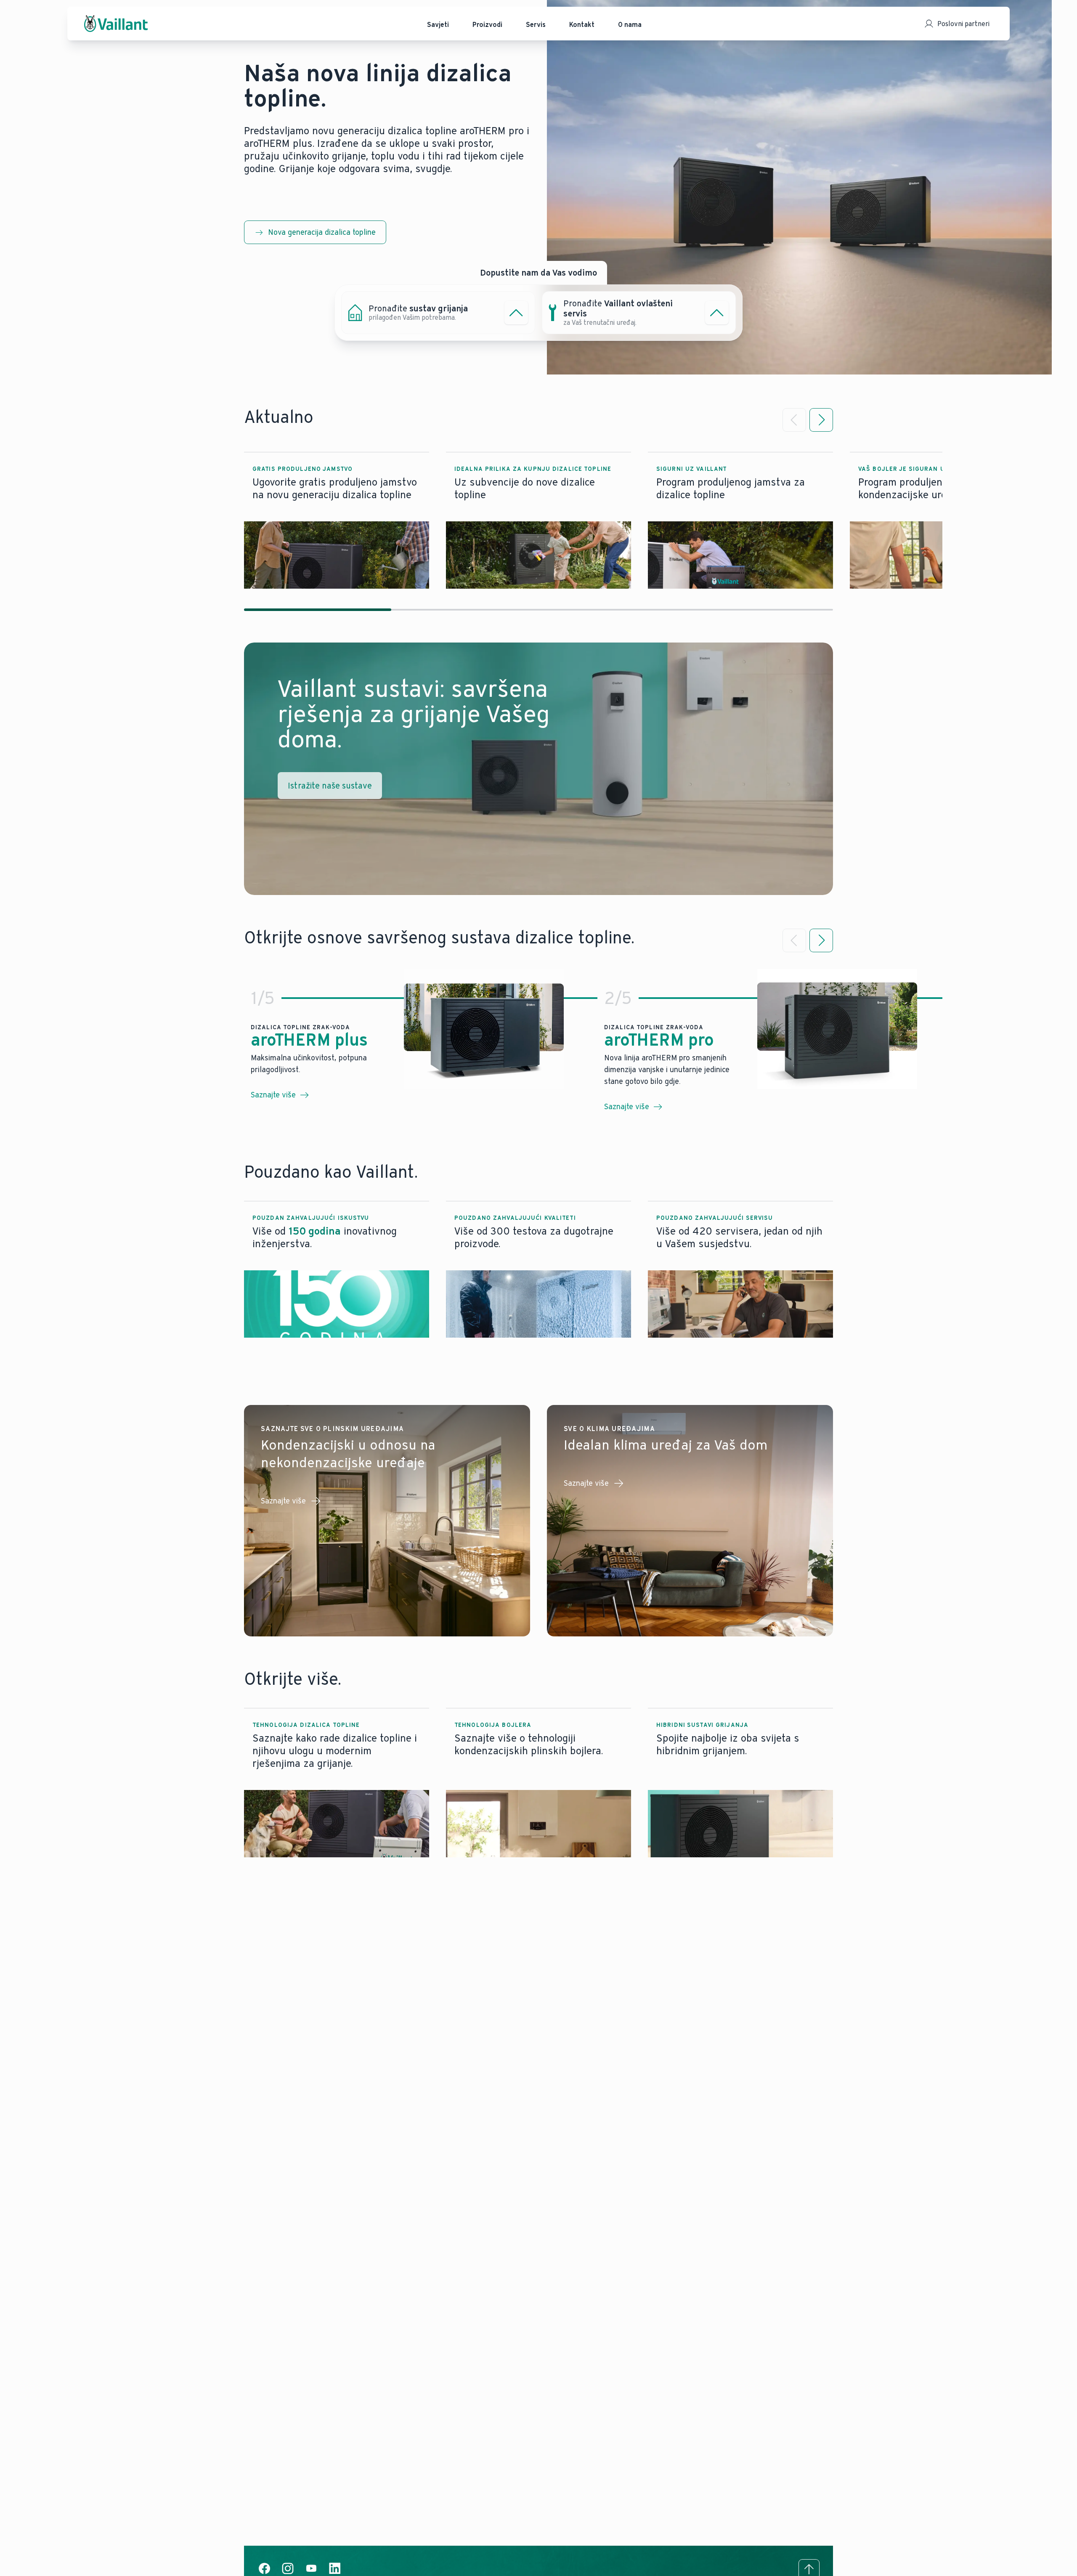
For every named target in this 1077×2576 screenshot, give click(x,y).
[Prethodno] (794, 420)
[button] (337, 521)
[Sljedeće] (821, 420)
